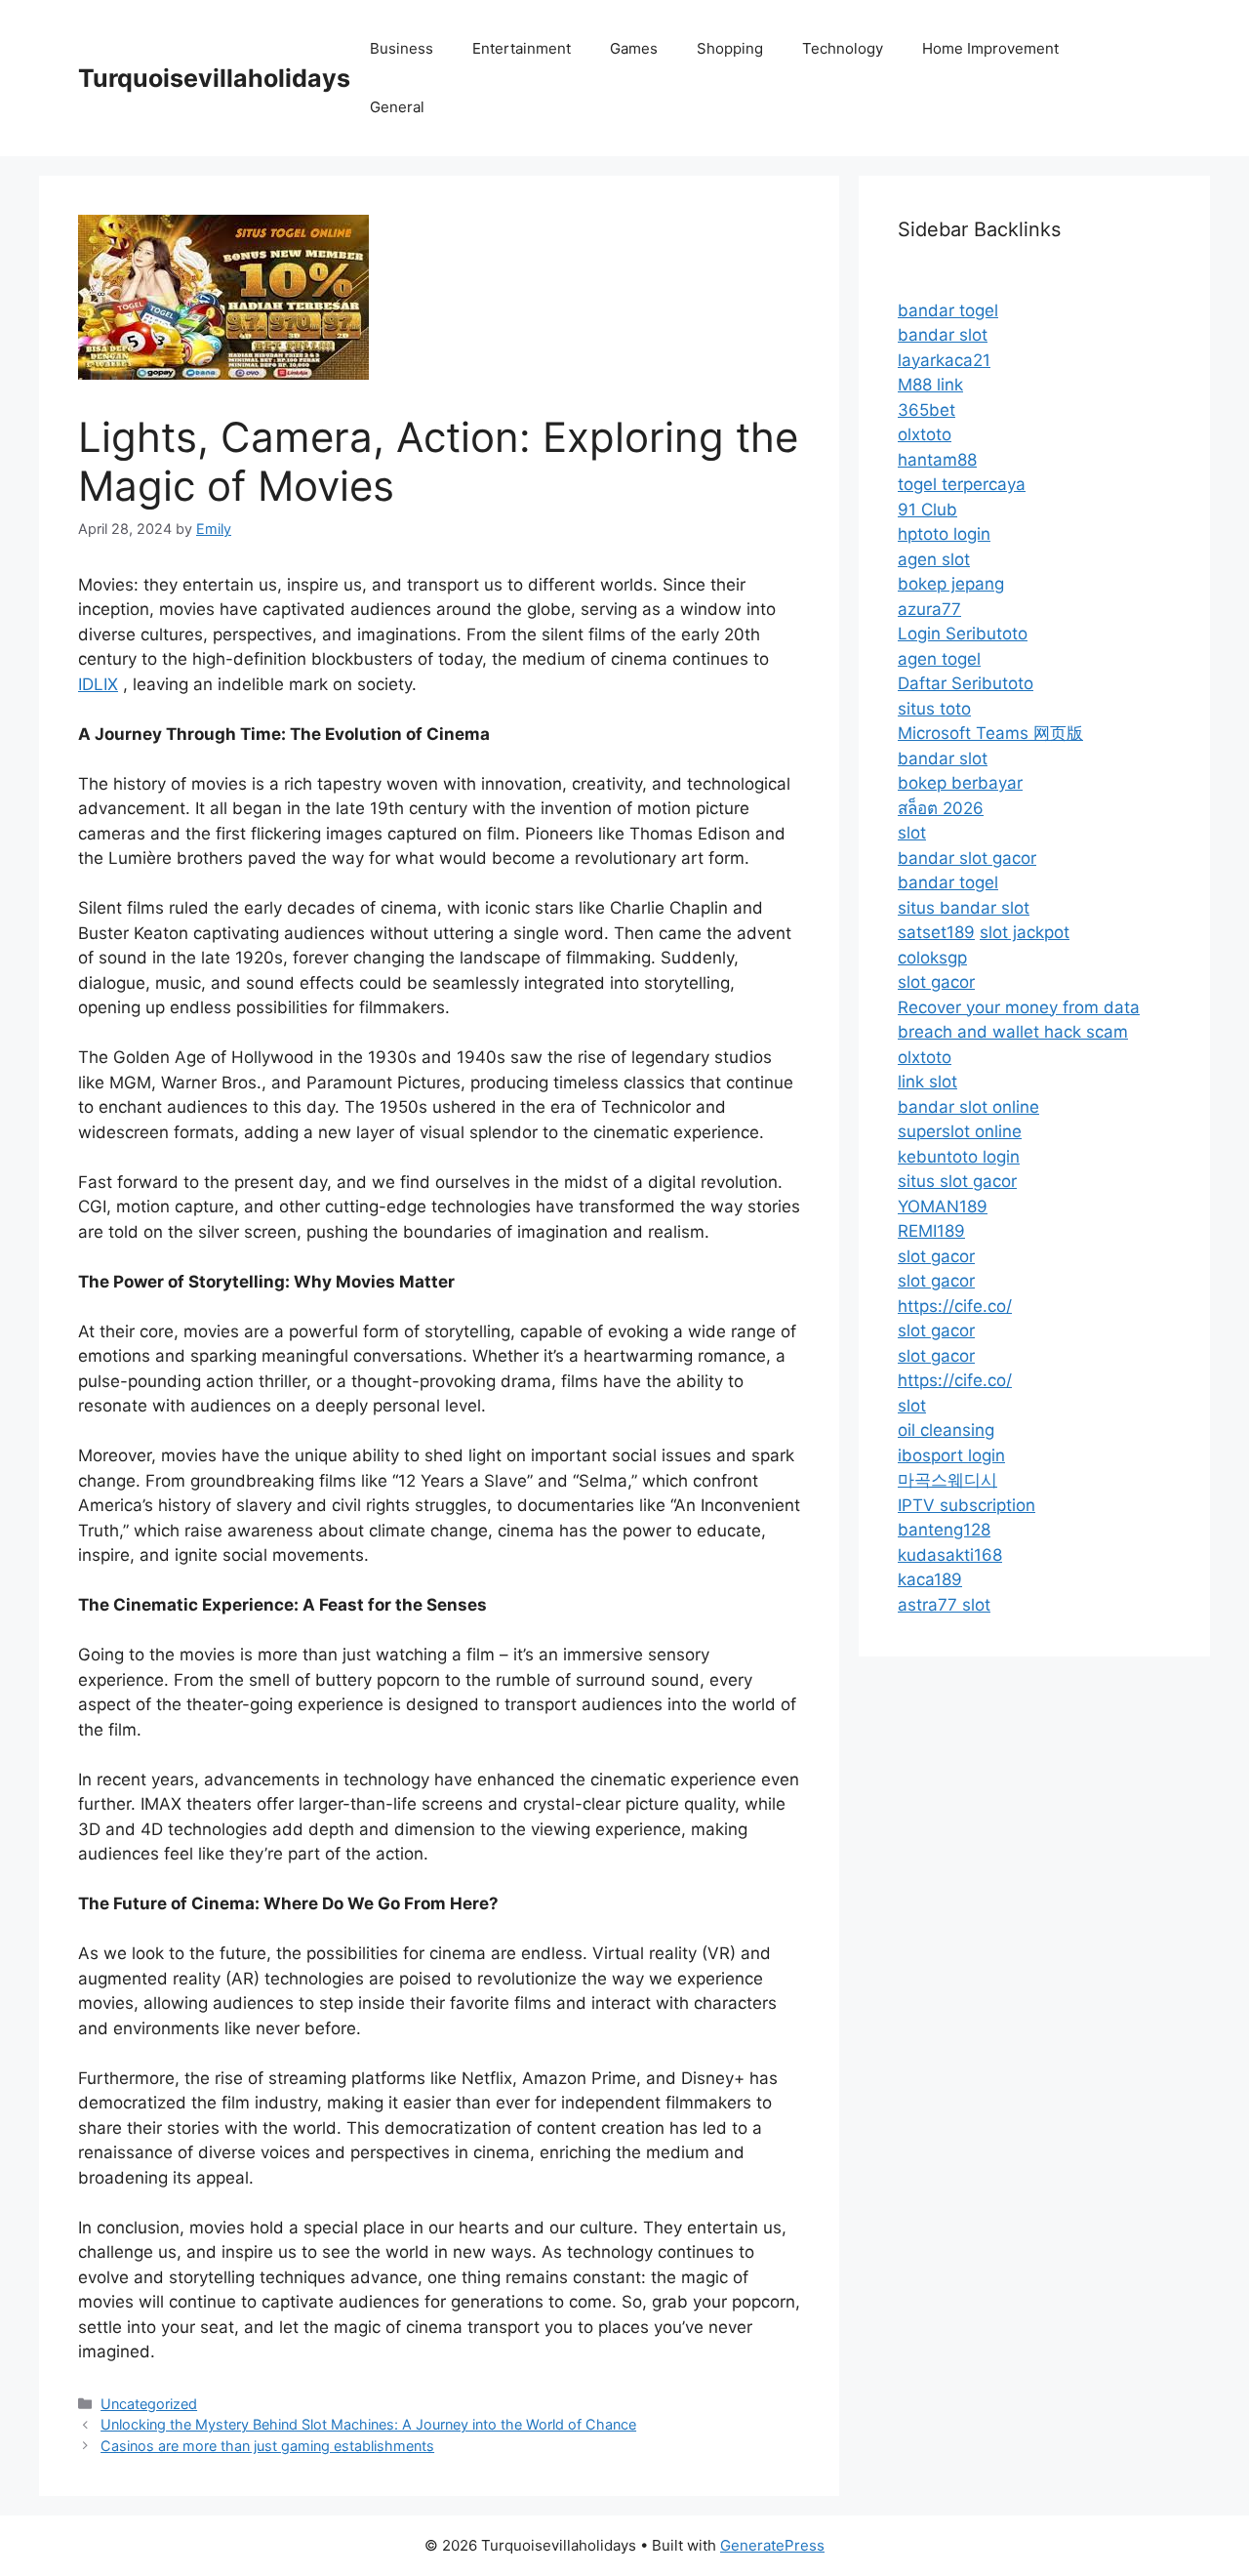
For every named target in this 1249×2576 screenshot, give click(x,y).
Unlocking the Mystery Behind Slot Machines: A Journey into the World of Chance (368, 2424)
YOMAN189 (943, 1206)
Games (634, 48)
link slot (927, 1082)
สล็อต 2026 (941, 808)
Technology (843, 48)
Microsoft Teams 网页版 (990, 733)
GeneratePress (772, 2545)
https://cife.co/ (955, 1306)
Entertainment (522, 48)
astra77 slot (944, 1605)
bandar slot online (968, 1107)
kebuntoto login (959, 1157)
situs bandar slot (964, 908)
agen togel (939, 659)
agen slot (934, 559)
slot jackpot (1025, 932)
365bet (927, 410)
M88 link (930, 385)
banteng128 (944, 1530)
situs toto (934, 709)
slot (912, 833)
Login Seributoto (963, 634)
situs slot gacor (957, 1181)
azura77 (929, 609)
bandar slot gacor (967, 858)
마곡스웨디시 (947, 1480)
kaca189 (930, 1579)
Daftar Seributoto (966, 683)
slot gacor (936, 982)
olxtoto (925, 434)
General (397, 107)
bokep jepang (951, 584)
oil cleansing (946, 1430)
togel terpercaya (962, 484)
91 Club (927, 510)
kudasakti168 (950, 1555)
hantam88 (937, 460)
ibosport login (951, 1455)
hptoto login (944, 534)
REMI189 (931, 1231)
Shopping (730, 48)
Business (402, 48)
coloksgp (932, 958)
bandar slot (943, 335)
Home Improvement (990, 48)
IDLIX (98, 684)
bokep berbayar (960, 783)
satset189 (936, 932)
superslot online (960, 1131)
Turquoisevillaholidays (214, 78)
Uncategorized (149, 2404)
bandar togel (948, 310)
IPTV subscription (967, 1505)
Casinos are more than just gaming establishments (267, 2446)
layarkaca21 (944, 360)
